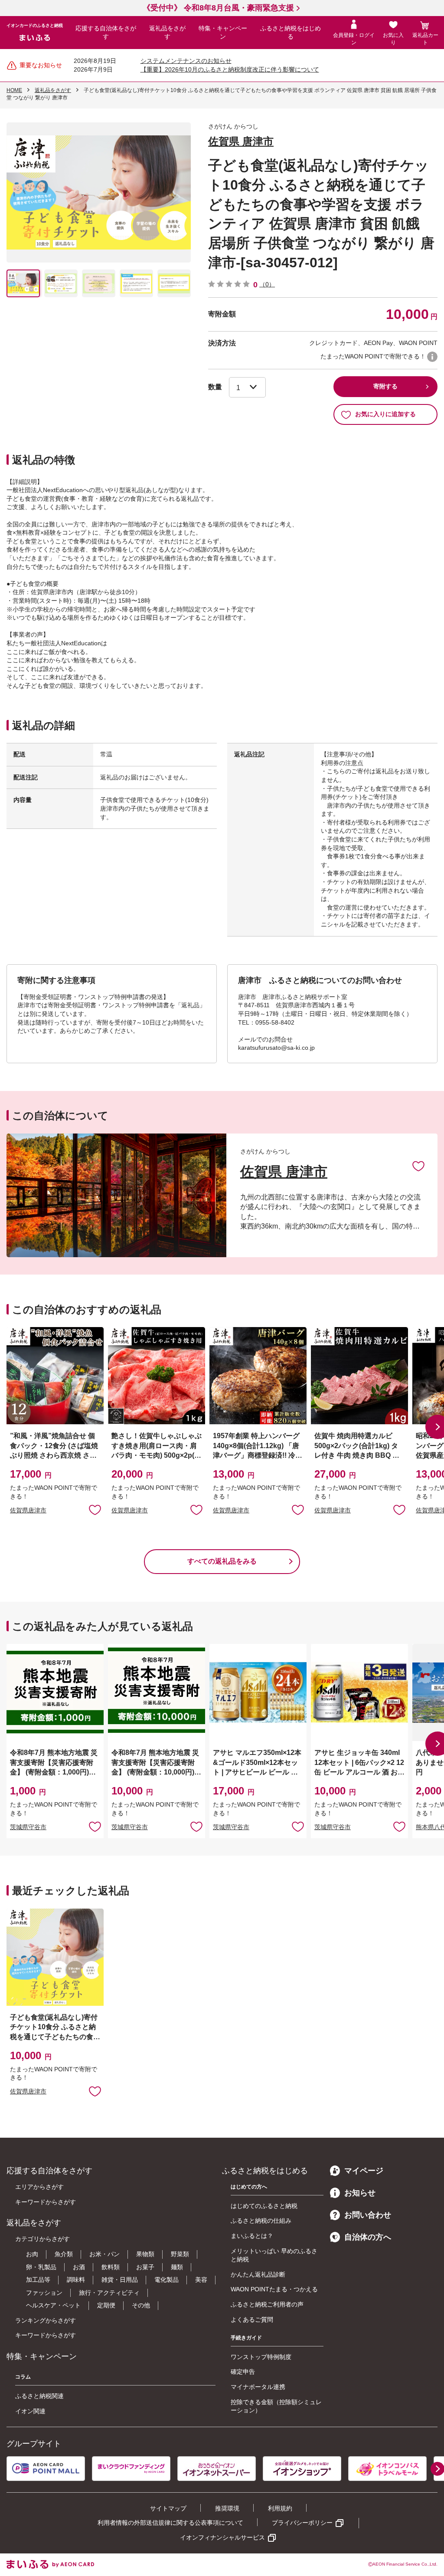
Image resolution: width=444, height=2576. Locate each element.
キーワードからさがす (46, 2202)
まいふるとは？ (252, 2236)
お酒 (79, 2267)
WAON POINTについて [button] (432, 357)
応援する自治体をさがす (106, 33)
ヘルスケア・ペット (53, 2305)
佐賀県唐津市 (28, 1510)
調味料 (76, 2280)
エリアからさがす (39, 2187)
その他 (141, 2305)
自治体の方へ (368, 2237)
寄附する (385, 386)
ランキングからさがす (46, 2320)
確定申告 (243, 2372)
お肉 (32, 2254)
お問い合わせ (368, 2215)
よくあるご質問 (252, 2320)
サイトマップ (168, 2508)
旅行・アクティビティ (109, 2293)
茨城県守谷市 (28, 1827)
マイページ (364, 2171)
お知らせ (360, 2193)
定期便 (106, 2305)
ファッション (44, 2293)
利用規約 (280, 2508)
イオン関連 (30, 2411)
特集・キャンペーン (223, 33)
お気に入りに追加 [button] (95, 1509)
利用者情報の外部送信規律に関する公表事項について (170, 2523)
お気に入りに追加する (385, 414)
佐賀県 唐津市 (241, 141)
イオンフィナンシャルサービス (222, 2537)
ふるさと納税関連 (39, 2396)
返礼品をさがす (167, 33)
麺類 (177, 2267)
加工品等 (38, 2280)
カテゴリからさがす (42, 2239)
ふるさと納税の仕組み (261, 2221)
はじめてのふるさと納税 (264, 2206)
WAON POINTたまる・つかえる (274, 2289)
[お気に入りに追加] (418, 1166)
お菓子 (145, 2267)
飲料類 (111, 2267)
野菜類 (180, 2254)
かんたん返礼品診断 (258, 2274)
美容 (201, 2280)
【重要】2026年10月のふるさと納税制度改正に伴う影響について (230, 69)
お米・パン (104, 2254)
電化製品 (166, 2280)
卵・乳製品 (41, 2267)
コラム (23, 2377)
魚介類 (64, 2254)
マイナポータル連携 (258, 2387)
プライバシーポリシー (302, 2523)
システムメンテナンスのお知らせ (186, 61)
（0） (267, 284)
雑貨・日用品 (120, 2280)
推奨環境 (227, 2508)
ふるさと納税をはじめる (291, 33)
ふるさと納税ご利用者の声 (267, 2304)
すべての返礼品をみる (222, 1561)
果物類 (145, 2254)
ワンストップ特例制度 (261, 2357)
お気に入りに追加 (418, 1166)
